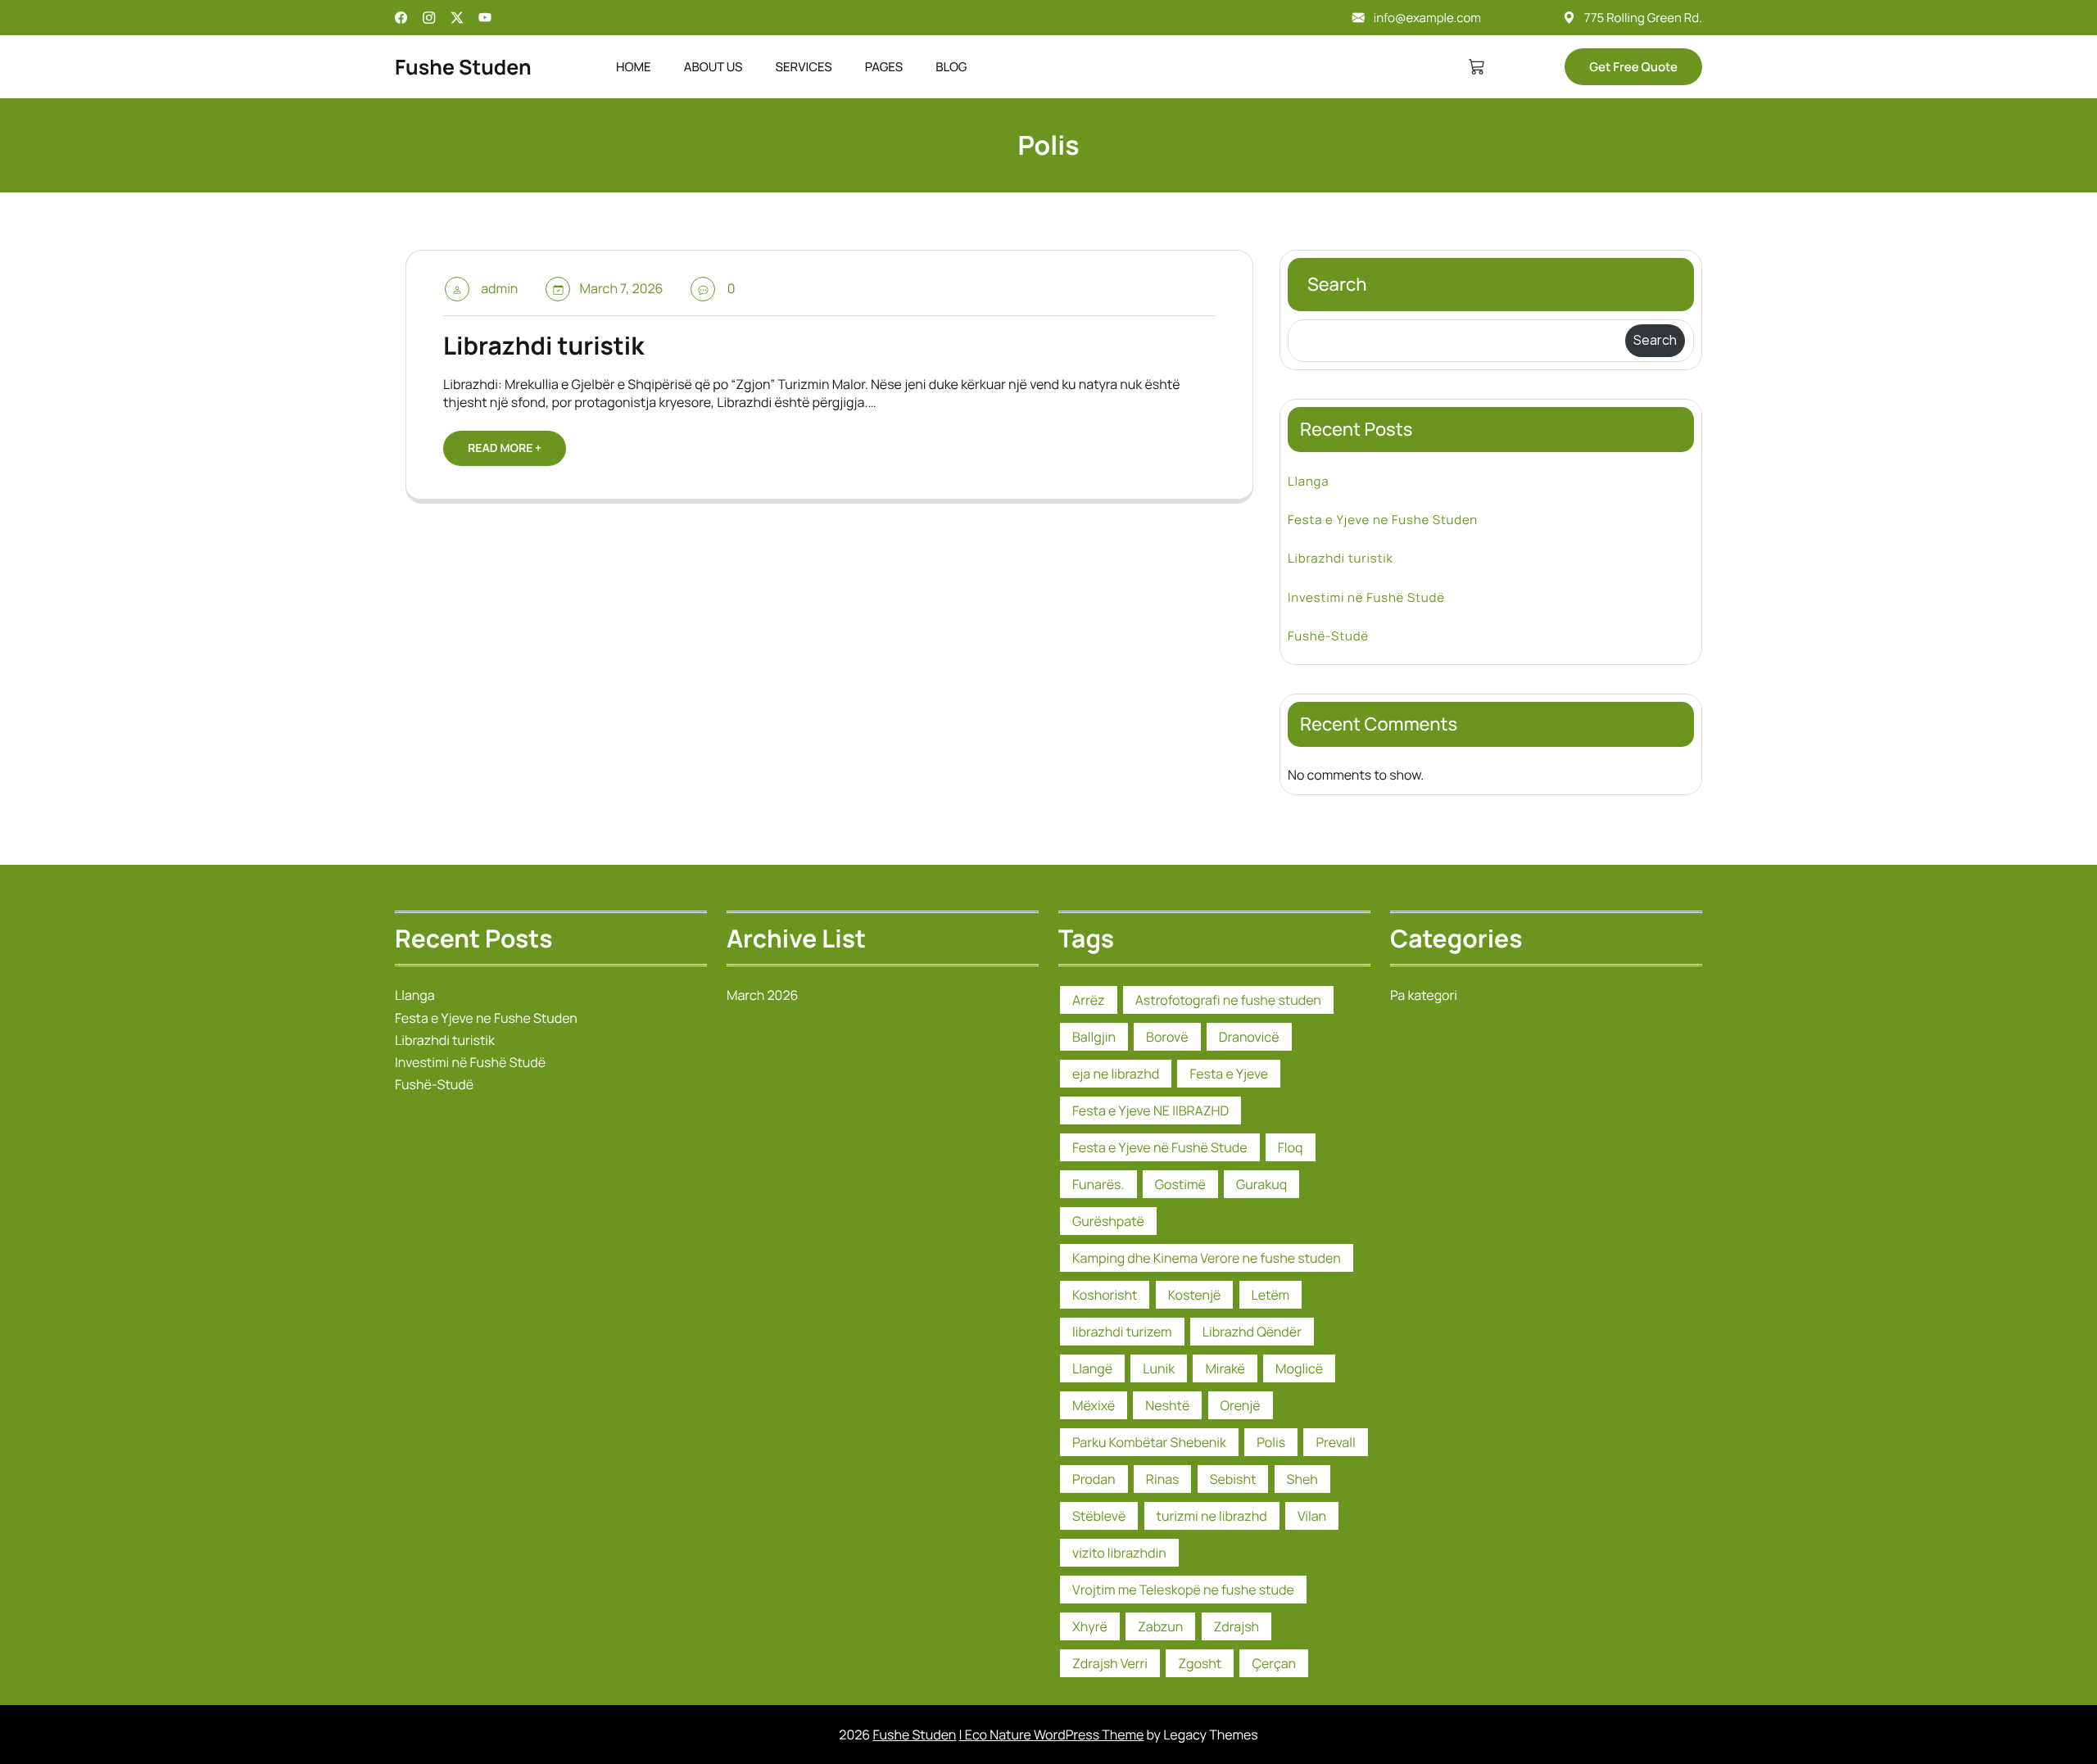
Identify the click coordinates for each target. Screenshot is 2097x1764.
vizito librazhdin (1119, 1553)
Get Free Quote (1633, 67)
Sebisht (1233, 1479)
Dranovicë (1249, 1037)
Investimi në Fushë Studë (1366, 597)
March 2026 (762, 995)
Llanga (1308, 481)
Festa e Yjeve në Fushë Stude (1160, 1147)
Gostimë (1180, 1184)
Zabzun (1160, 1626)
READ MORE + (505, 448)
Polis (1271, 1442)
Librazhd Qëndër (1252, 1332)
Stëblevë (1099, 1516)
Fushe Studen (463, 67)
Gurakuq (1261, 1184)
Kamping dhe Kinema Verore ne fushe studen (1207, 1258)
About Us (713, 67)
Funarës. (1098, 1184)
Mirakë (1225, 1368)
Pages (884, 67)
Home (634, 67)
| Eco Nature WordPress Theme (1052, 1735)
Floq (1291, 1147)
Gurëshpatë (1108, 1221)
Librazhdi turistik (543, 345)
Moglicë (1299, 1368)
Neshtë (1167, 1405)
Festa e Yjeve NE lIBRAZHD (1150, 1110)
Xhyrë (1090, 1626)
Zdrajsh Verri (1110, 1663)
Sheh (1302, 1479)
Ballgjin (1094, 1037)
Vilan (1312, 1516)
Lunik (1159, 1368)
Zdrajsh (1237, 1626)
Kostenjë (1195, 1295)
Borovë (1167, 1037)
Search (1337, 284)
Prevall (1335, 1442)
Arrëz (1089, 1000)
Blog (951, 67)
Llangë (1092, 1368)
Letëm (1271, 1295)
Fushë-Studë (1328, 636)
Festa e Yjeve (1229, 1074)
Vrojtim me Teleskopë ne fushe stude (1183, 1590)
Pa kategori (1424, 995)
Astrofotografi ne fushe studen (1228, 1000)
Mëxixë (1094, 1405)
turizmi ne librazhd (1212, 1516)
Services (803, 67)
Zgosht (1200, 1663)
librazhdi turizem (1122, 1332)
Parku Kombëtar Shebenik (1149, 1442)
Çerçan (1274, 1663)
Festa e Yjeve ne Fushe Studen (1383, 520)
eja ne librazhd (1116, 1074)
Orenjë (1241, 1405)
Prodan (1094, 1479)
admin (499, 288)
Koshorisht (1105, 1295)
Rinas (1163, 1479)
